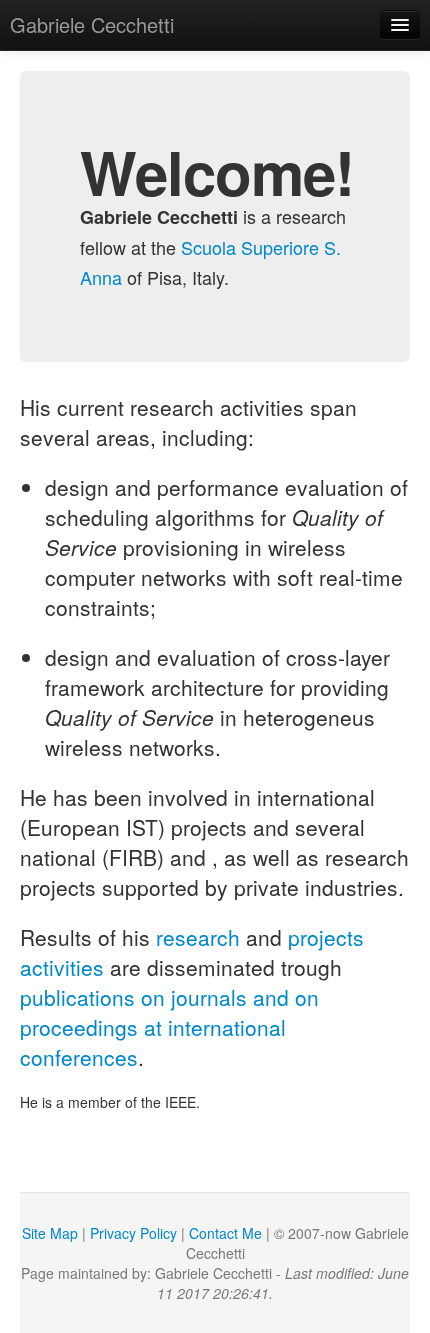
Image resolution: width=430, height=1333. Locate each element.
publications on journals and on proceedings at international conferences (169, 1027)
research (198, 937)
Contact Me (225, 1233)
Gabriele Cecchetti (92, 24)
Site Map (50, 1233)
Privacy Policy (133, 1233)
